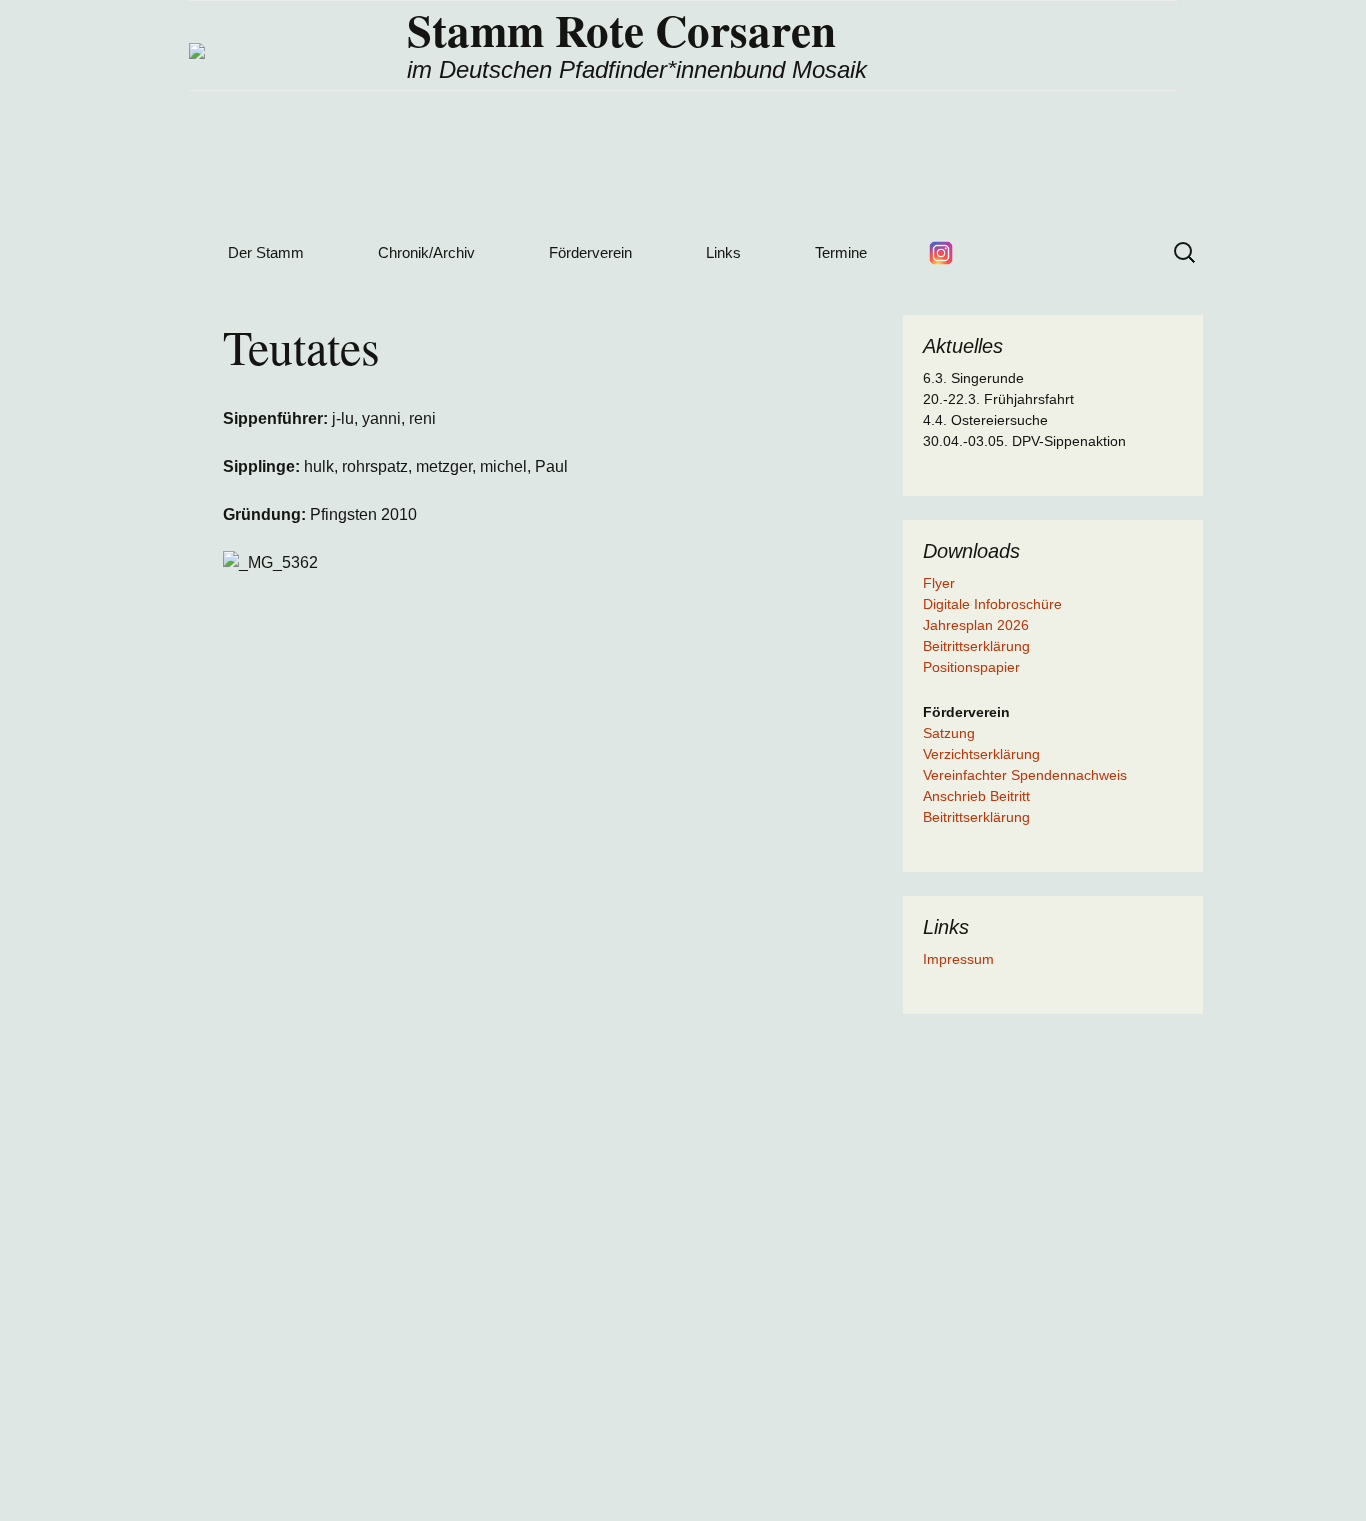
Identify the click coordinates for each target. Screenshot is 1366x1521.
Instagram (941, 253)
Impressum (958, 959)
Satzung (949, 733)
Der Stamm (266, 252)
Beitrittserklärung (976, 646)
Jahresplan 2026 (976, 625)
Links (723, 252)
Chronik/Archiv (426, 252)
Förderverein (590, 252)
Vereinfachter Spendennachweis (1025, 775)
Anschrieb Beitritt (976, 796)
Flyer (939, 583)
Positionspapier (971, 667)
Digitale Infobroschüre (992, 604)
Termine (841, 252)
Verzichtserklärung (981, 754)
